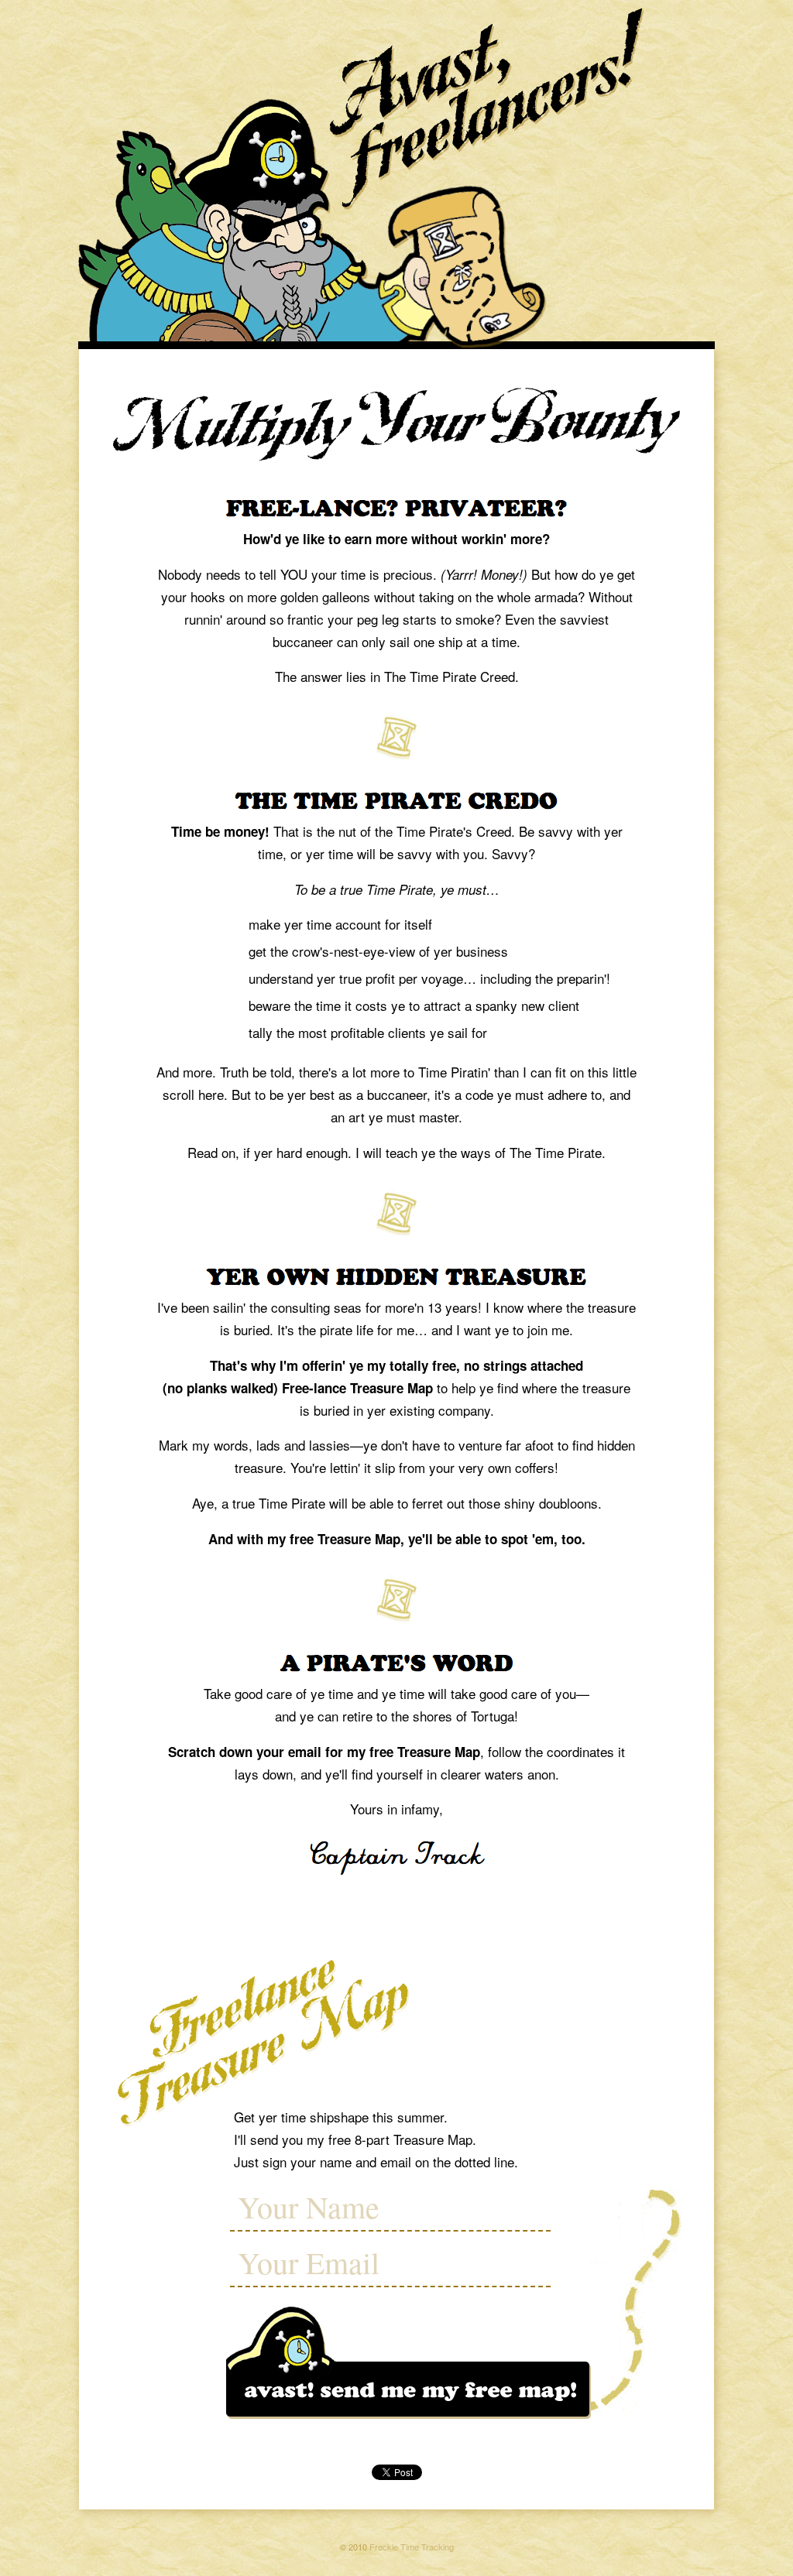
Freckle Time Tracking (412, 2547)
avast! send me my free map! (409, 2365)
